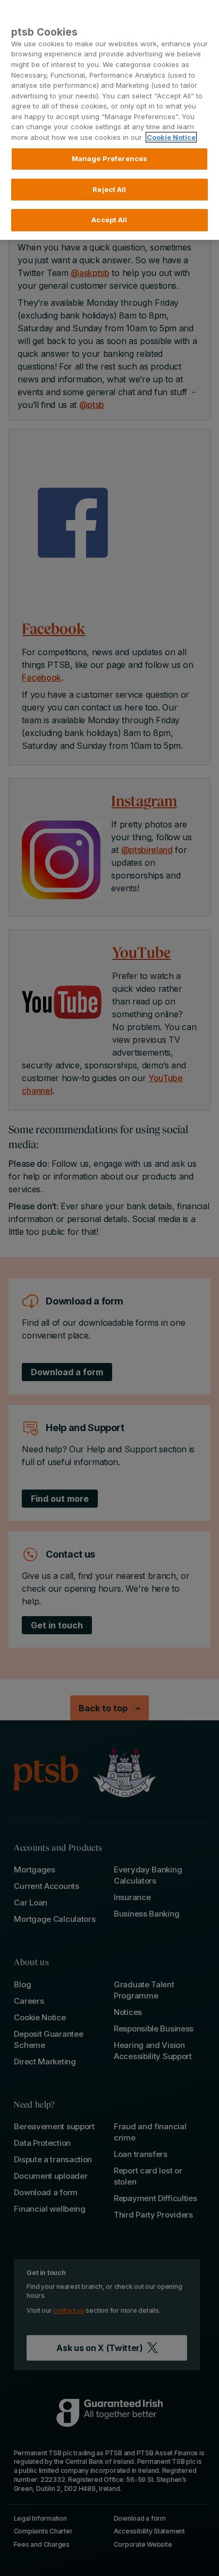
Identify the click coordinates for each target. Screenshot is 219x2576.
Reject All (109, 189)
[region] (109, 120)
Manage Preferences (109, 158)
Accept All (109, 220)
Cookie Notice (171, 137)
